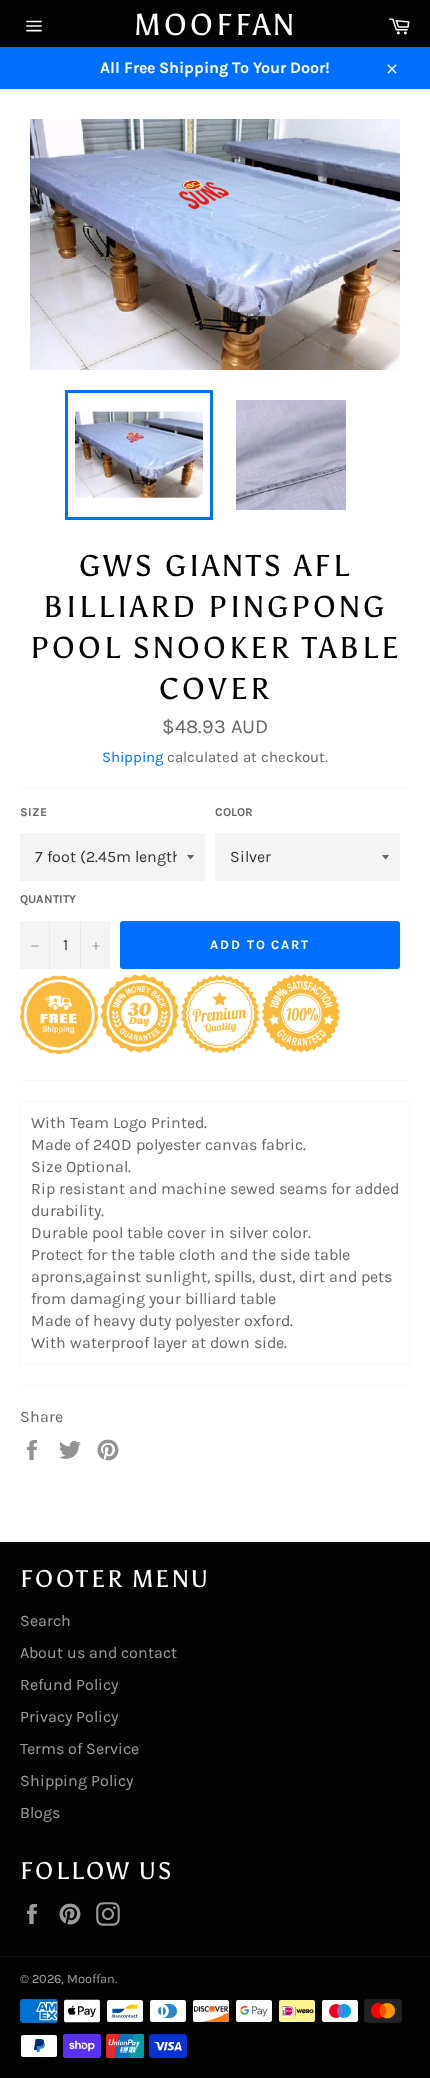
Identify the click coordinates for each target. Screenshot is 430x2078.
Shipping (132, 757)
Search (45, 1620)
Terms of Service (79, 1748)
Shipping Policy (76, 1780)
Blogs (40, 1812)
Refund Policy (69, 1684)
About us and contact (98, 1652)
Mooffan (215, 25)
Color (234, 812)
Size (33, 812)
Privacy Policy (69, 1716)
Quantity (48, 899)
